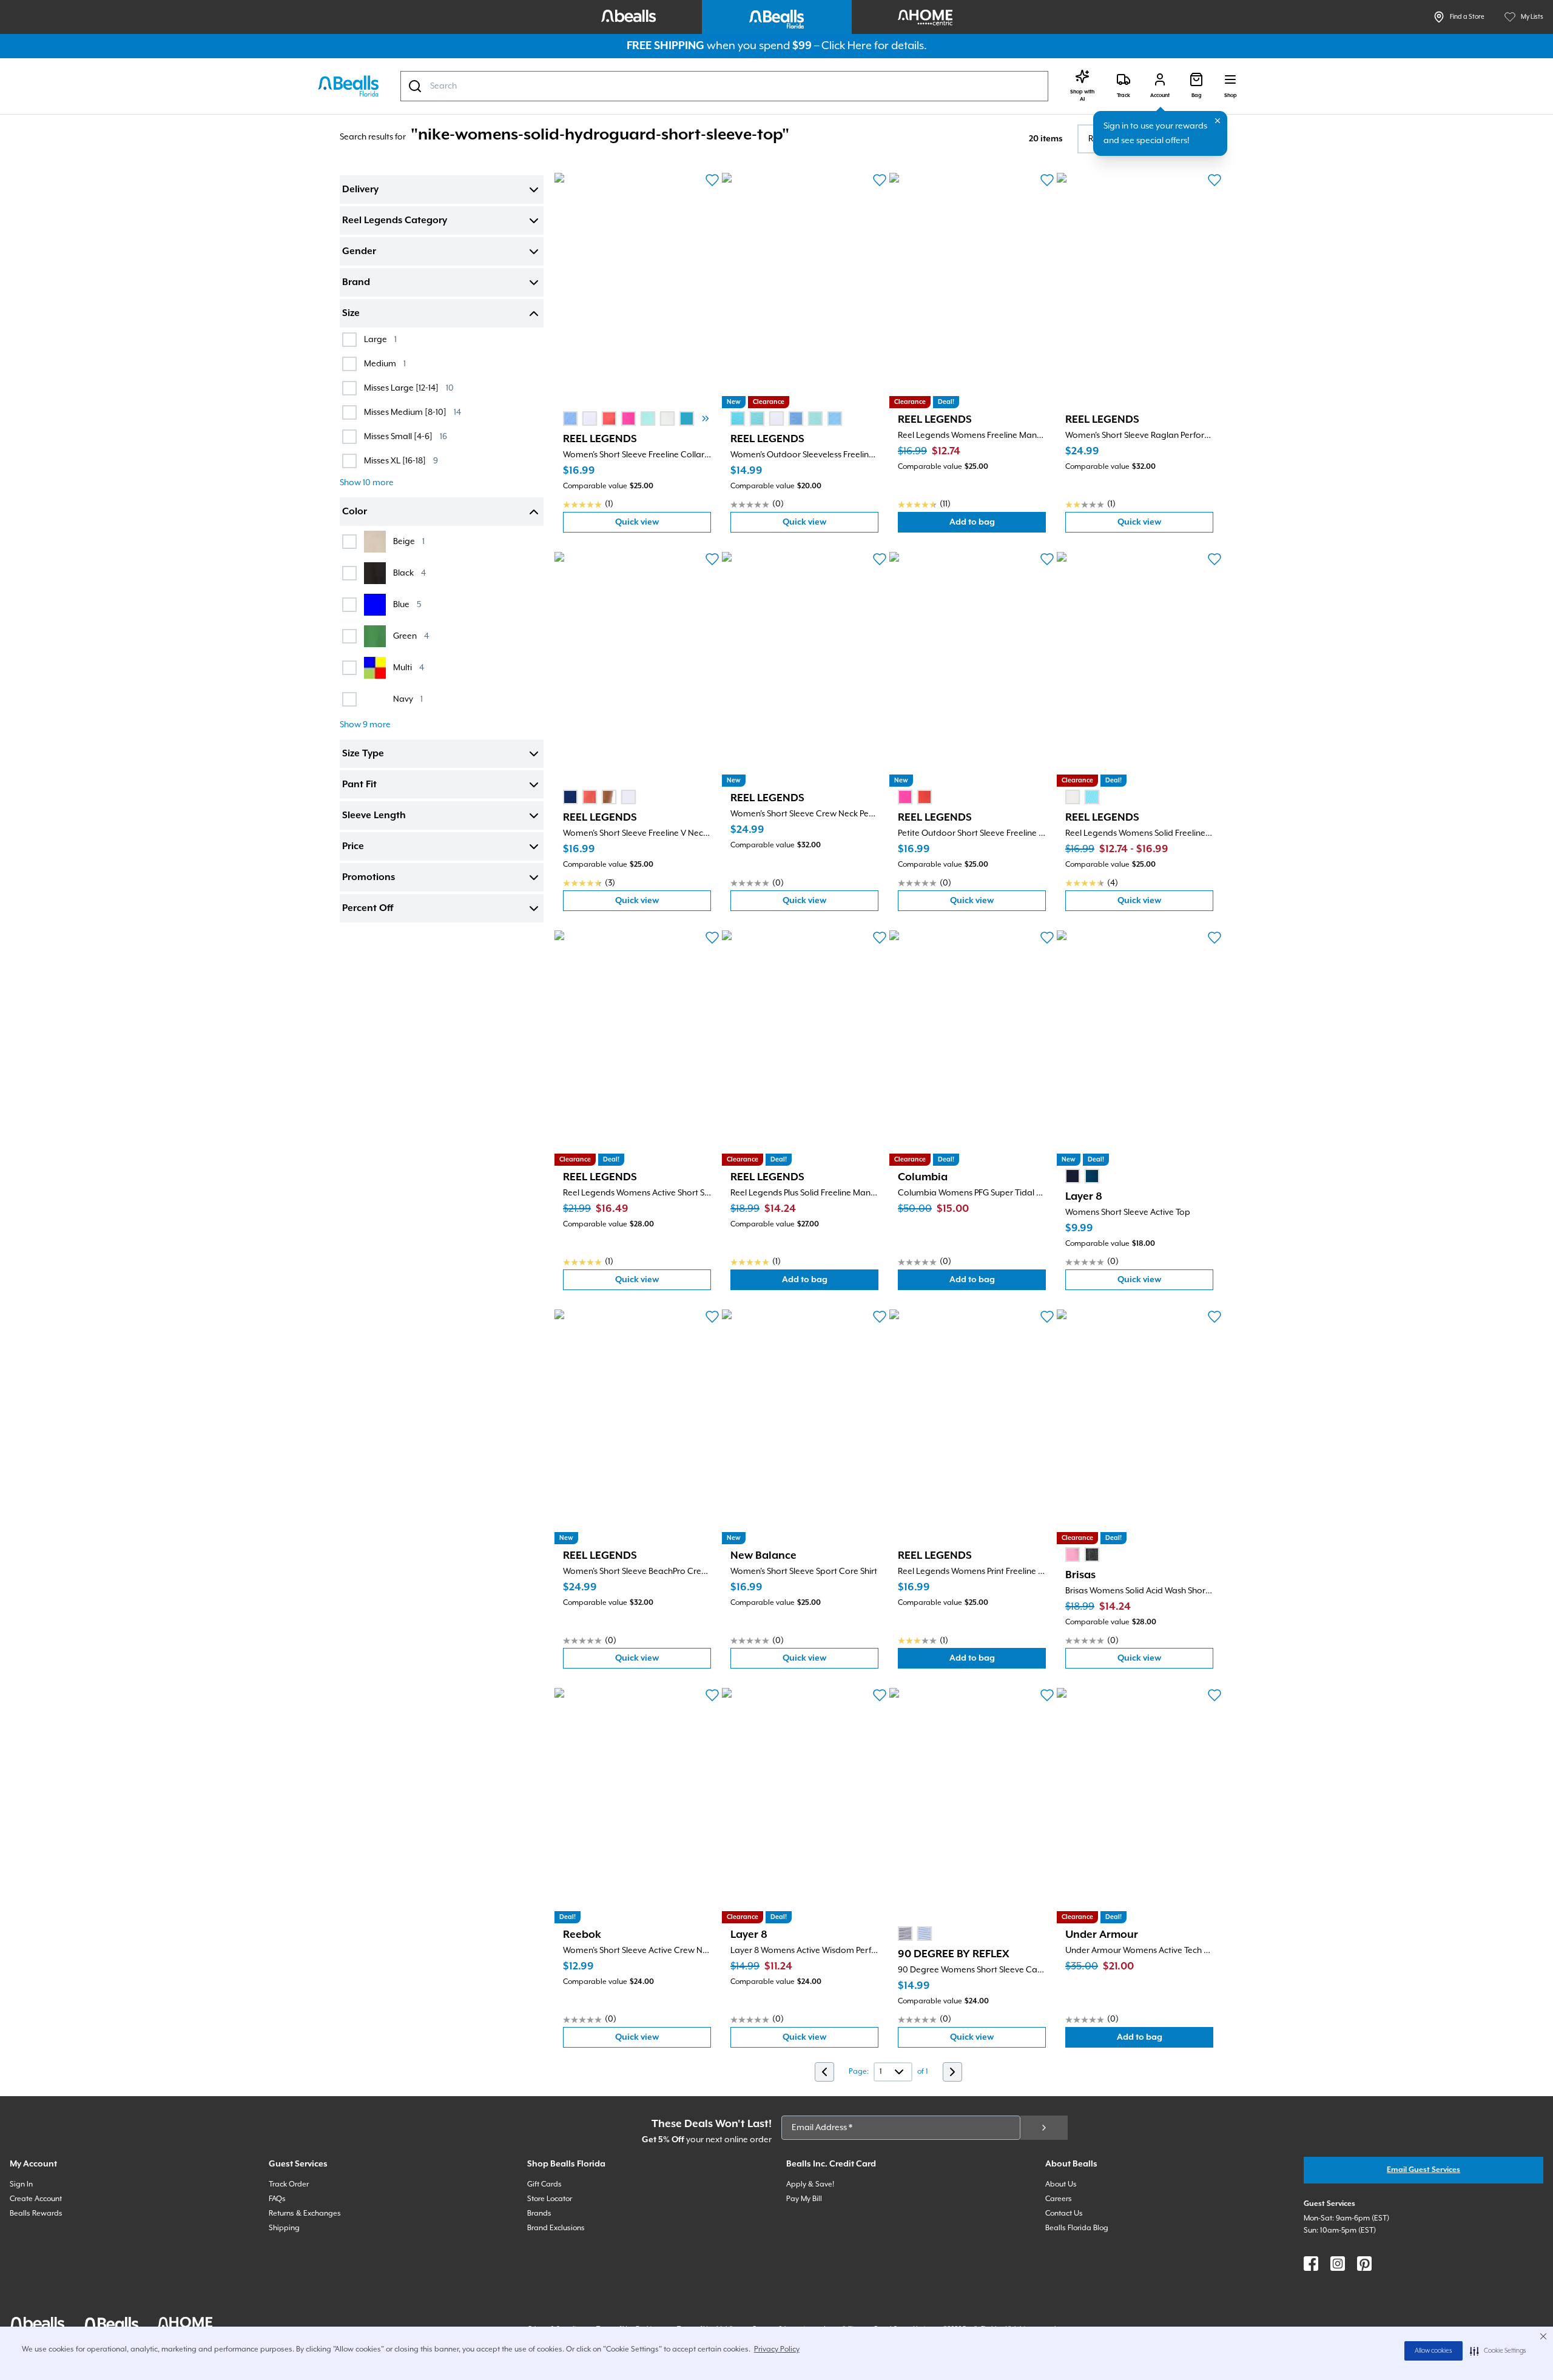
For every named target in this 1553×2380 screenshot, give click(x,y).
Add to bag (998, 525)
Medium (385, 364)
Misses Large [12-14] (409, 388)
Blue (407, 604)
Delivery (360, 190)
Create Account (36, 2199)
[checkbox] (349, 340)
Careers (1059, 2199)
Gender (359, 252)
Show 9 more (365, 725)
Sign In (21, 2184)
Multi (409, 667)
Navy (408, 699)
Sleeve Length (374, 816)
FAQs (277, 2199)
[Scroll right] (706, 419)
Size (351, 314)
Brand (356, 283)
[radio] (570, 419)
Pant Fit (359, 785)
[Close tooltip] (1218, 121)
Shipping (284, 2228)
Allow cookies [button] (1433, 2351)
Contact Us (1064, 2214)
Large (380, 339)
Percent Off (368, 909)
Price (353, 847)
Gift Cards (544, 2184)
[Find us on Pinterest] (1364, 2264)
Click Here (847, 46)
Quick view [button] (663, 525)
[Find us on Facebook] (1311, 2264)
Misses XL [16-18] (401, 461)
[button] (1498, 2351)
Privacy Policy (777, 2349)
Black (409, 573)
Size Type (363, 754)
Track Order (289, 2184)
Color (355, 512)
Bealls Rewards (36, 2214)
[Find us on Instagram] (1338, 2264)
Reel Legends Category (395, 221)
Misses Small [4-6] (406, 436)
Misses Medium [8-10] (413, 412)
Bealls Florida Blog (1077, 2228)
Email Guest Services (1423, 2170)
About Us (1061, 2184)
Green (411, 636)
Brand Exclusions (556, 2228)
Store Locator (550, 2199)
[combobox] (724, 86)
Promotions (369, 878)
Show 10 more (367, 483)
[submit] (1044, 2128)
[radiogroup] (648, 419)
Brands (539, 2214)
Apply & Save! (810, 2184)
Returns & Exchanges (305, 2214)
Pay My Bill (804, 2199)
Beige (409, 541)
